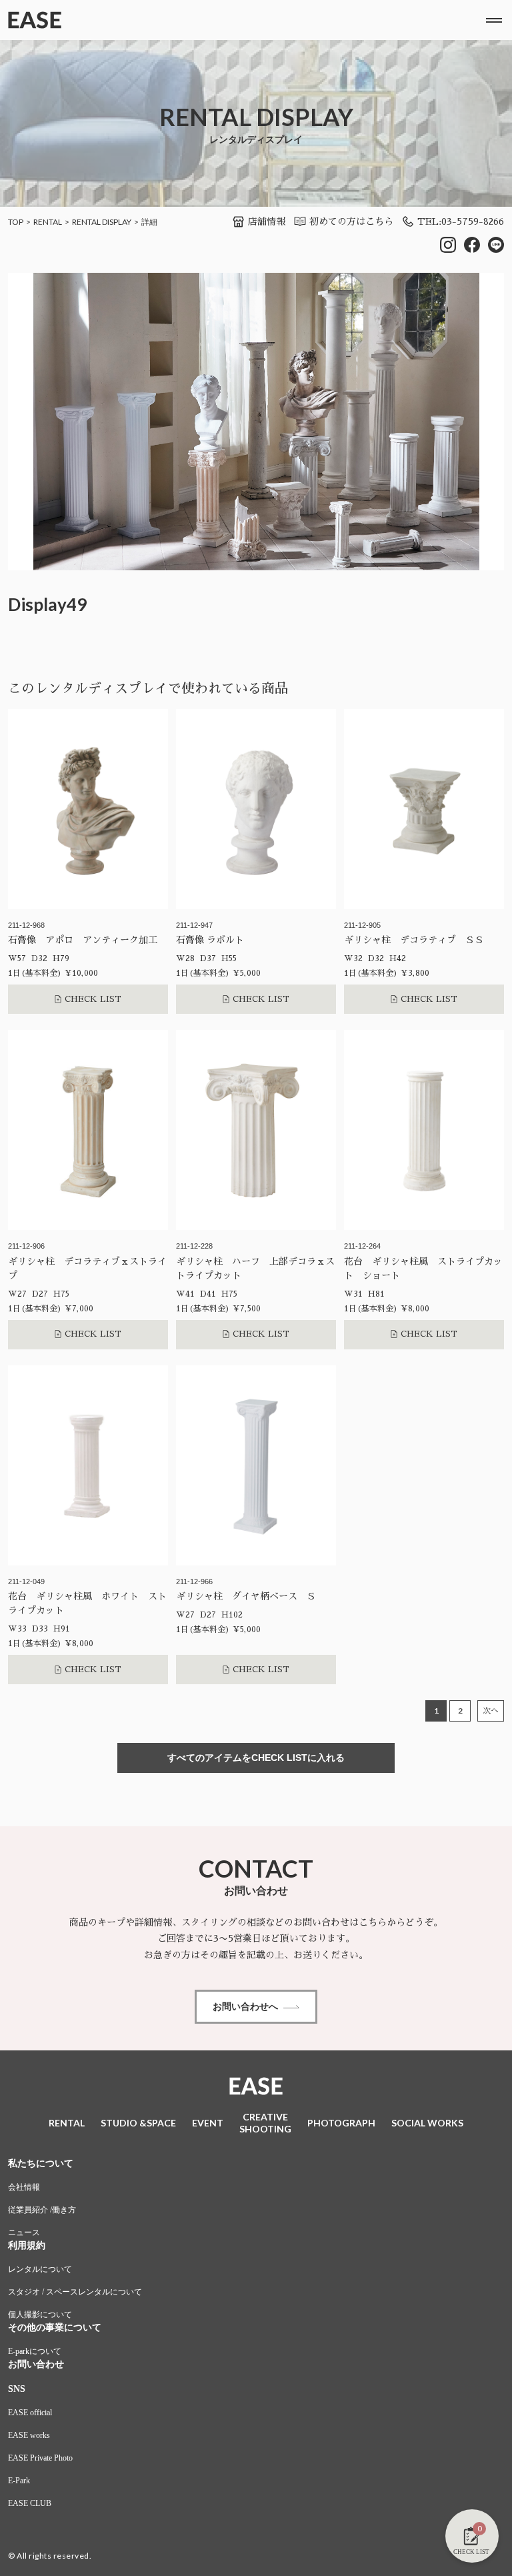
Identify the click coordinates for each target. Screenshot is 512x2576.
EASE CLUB (30, 2503)
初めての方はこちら (351, 221)
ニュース (24, 2232)
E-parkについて (35, 2351)
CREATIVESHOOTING (265, 2123)
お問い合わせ (36, 2364)
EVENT (208, 2123)
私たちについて (41, 2163)
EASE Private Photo (40, 2458)
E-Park (19, 2481)
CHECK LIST (93, 999)
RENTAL (48, 222)
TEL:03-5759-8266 (461, 221)
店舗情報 (267, 221)
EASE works (29, 2435)
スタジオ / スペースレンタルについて (75, 2292)
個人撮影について (40, 2315)
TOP (16, 222)
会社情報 (24, 2187)
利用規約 (27, 2245)
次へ (491, 1711)
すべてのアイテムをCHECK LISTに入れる (256, 1758)
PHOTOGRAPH (341, 2123)
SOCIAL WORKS (427, 2123)
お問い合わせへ (245, 2006)
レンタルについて (40, 2269)
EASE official (30, 2413)
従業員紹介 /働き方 (42, 2210)
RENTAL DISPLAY (102, 222)
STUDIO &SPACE (138, 2123)
